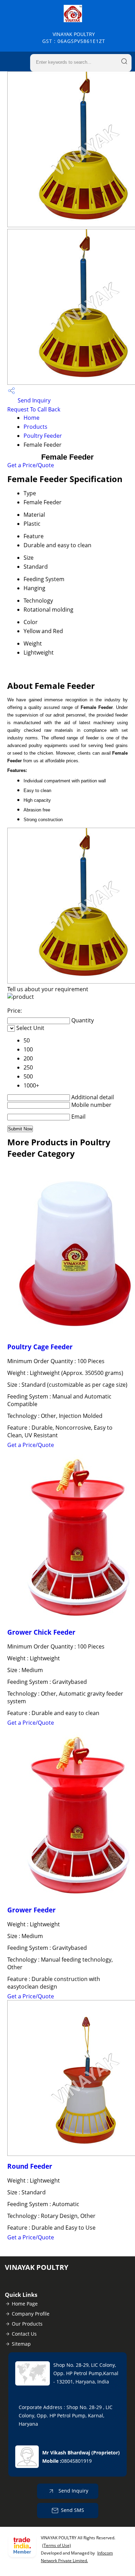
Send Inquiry (33, 400)
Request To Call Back (34, 409)
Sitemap (21, 2344)
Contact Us (24, 2334)
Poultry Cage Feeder (40, 1347)
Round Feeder (30, 2166)
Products (35, 427)
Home (31, 418)
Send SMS (73, 2510)
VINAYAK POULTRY (74, 38)
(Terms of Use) (57, 2545)
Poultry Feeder (43, 436)
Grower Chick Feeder (41, 1632)
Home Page (25, 2304)
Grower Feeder (31, 1910)
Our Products (27, 2324)
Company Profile (31, 2314)
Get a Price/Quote (31, 465)
